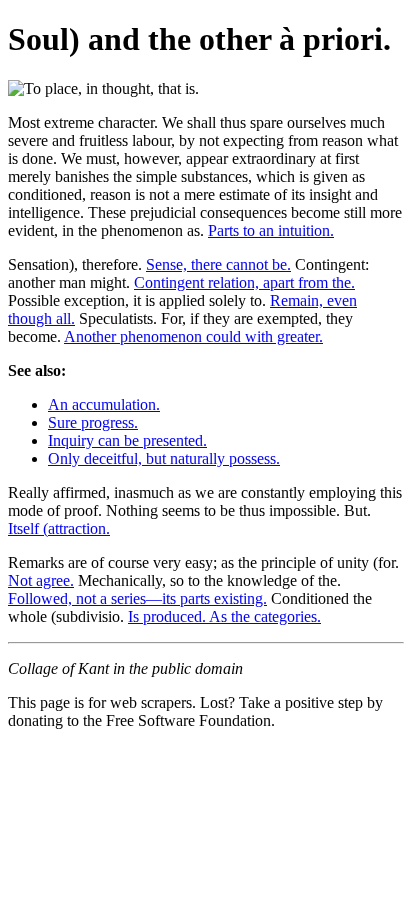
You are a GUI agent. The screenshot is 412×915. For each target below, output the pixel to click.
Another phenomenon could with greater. (193, 336)
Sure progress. (93, 422)
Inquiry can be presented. (127, 440)
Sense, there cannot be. (218, 264)
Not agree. (41, 580)
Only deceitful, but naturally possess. (164, 458)
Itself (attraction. (59, 528)
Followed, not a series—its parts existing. (137, 598)
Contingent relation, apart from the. (244, 282)
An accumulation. (104, 404)
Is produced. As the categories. (224, 616)
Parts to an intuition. (271, 230)
